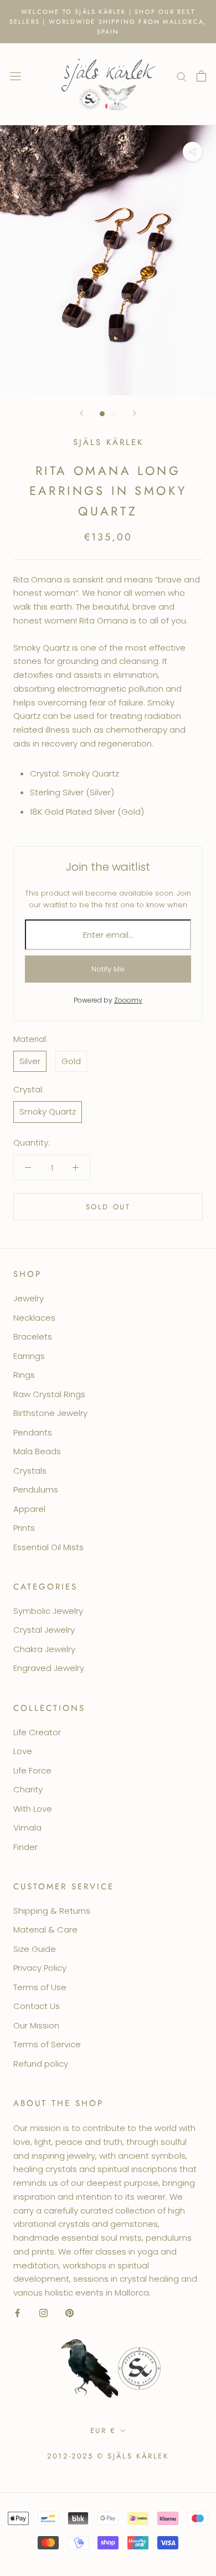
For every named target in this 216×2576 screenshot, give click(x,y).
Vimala (27, 1828)
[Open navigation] (16, 76)
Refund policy (41, 2064)
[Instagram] (43, 2313)
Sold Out (108, 1207)
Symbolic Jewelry (48, 1611)
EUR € (103, 2431)
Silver (30, 1061)
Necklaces (34, 1318)
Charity (28, 1789)
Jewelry (29, 1298)
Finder (25, 1847)
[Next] (135, 413)
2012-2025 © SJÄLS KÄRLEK (108, 2456)
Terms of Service (47, 2044)
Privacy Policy (40, 1968)
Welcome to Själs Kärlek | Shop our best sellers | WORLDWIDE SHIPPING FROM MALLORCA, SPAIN (108, 22)
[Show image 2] (114, 414)
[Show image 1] (102, 414)
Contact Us (37, 2006)
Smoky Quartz (48, 1111)
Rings (24, 1375)
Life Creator (37, 1732)
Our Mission (36, 2025)
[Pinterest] (70, 2313)
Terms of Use (40, 1987)
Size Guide (35, 1949)
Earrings (29, 1356)
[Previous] (81, 413)
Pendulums (36, 1489)
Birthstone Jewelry (50, 1413)
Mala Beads (37, 1451)
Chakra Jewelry (44, 1649)
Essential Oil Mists (48, 1547)
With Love (33, 1809)
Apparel (29, 1509)
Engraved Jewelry (49, 1668)
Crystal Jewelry (44, 1630)
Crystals (30, 1471)
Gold (71, 1061)
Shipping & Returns (52, 1911)
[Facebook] (17, 2313)
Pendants (33, 1432)
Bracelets (33, 1336)
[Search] (182, 76)
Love (23, 1751)
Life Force (32, 1770)
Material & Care (45, 1930)
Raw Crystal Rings (49, 1394)
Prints (24, 1528)
